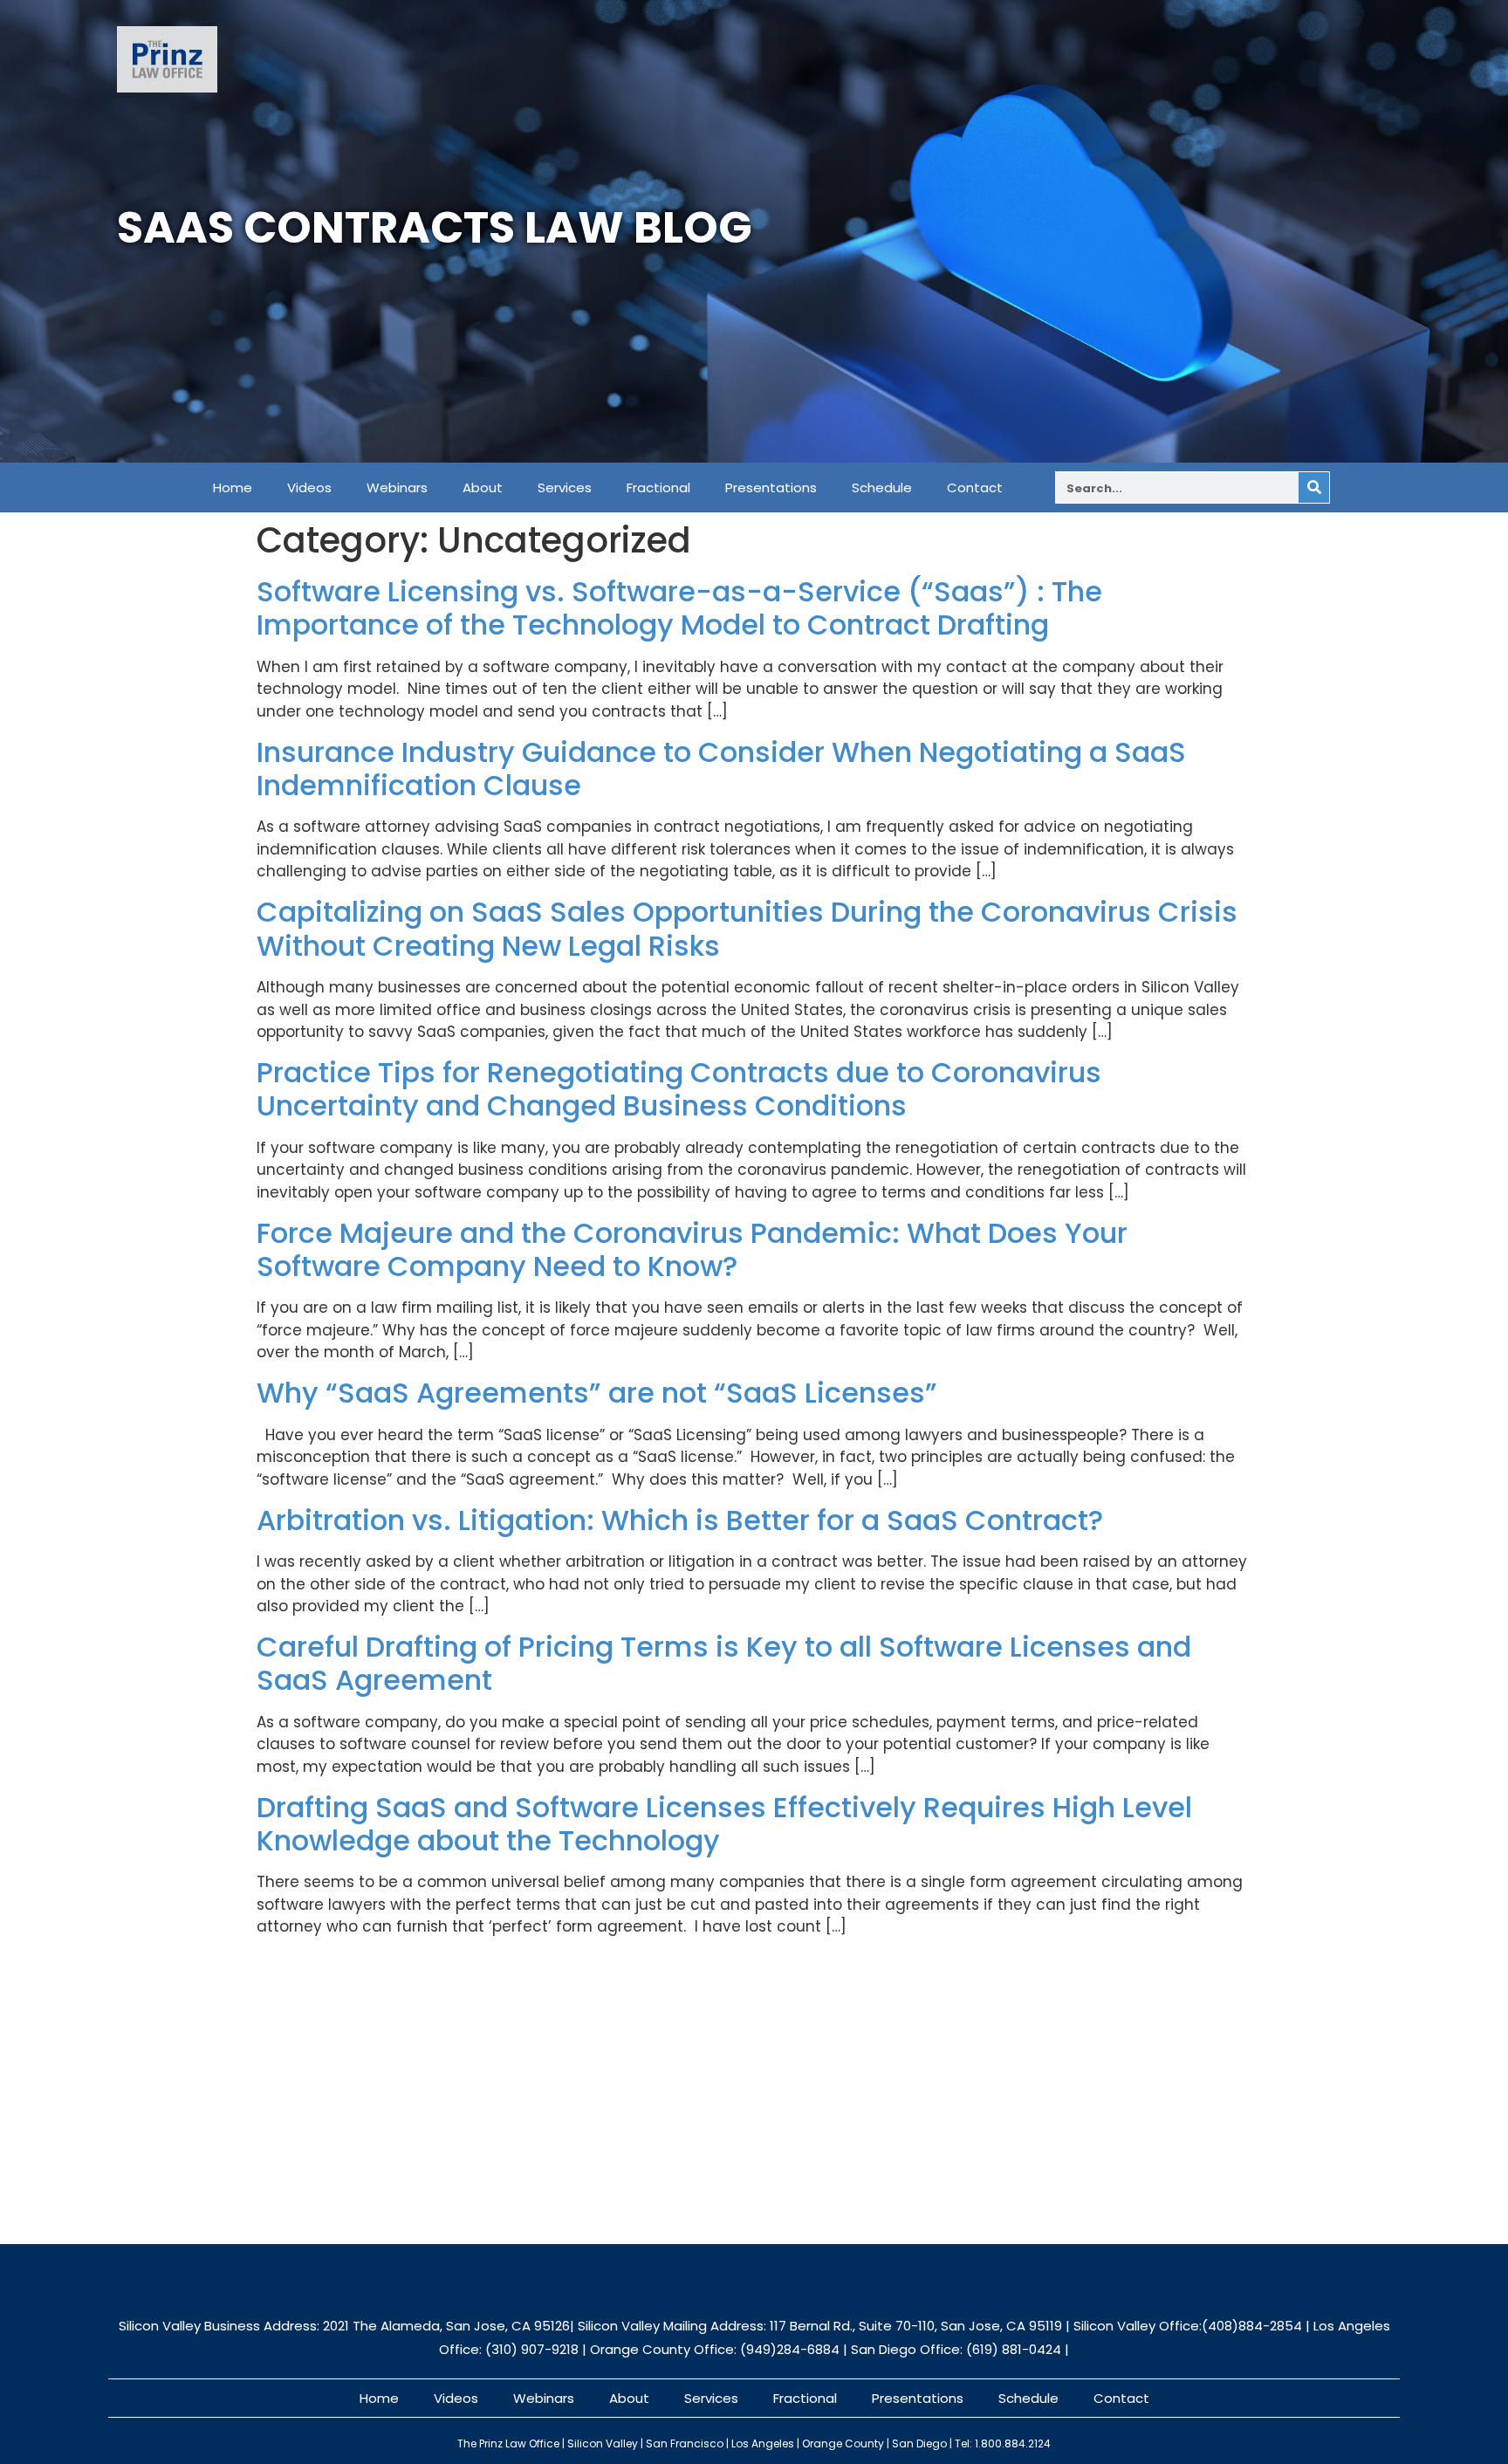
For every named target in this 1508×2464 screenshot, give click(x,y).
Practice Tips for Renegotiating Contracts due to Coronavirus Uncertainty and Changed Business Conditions (679, 1089)
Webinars (397, 488)
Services (565, 488)
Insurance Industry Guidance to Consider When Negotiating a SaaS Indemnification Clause (721, 769)
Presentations (771, 488)
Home (233, 488)
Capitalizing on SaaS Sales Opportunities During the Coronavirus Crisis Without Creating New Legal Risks (747, 928)
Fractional (658, 488)
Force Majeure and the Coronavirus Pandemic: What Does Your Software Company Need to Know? (692, 1249)
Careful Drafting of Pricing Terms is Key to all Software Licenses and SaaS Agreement (724, 1663)
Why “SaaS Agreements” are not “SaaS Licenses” (597, 1393)
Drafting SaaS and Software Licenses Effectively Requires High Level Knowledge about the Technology (724, 1824)
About (483, 488)
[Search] (1314, 487)
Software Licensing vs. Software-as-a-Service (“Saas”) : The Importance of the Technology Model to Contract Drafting (679, 608)
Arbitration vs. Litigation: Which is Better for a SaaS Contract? (680, 1520)
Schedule (882, 488)
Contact (975, 488)
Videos (309, 488)
